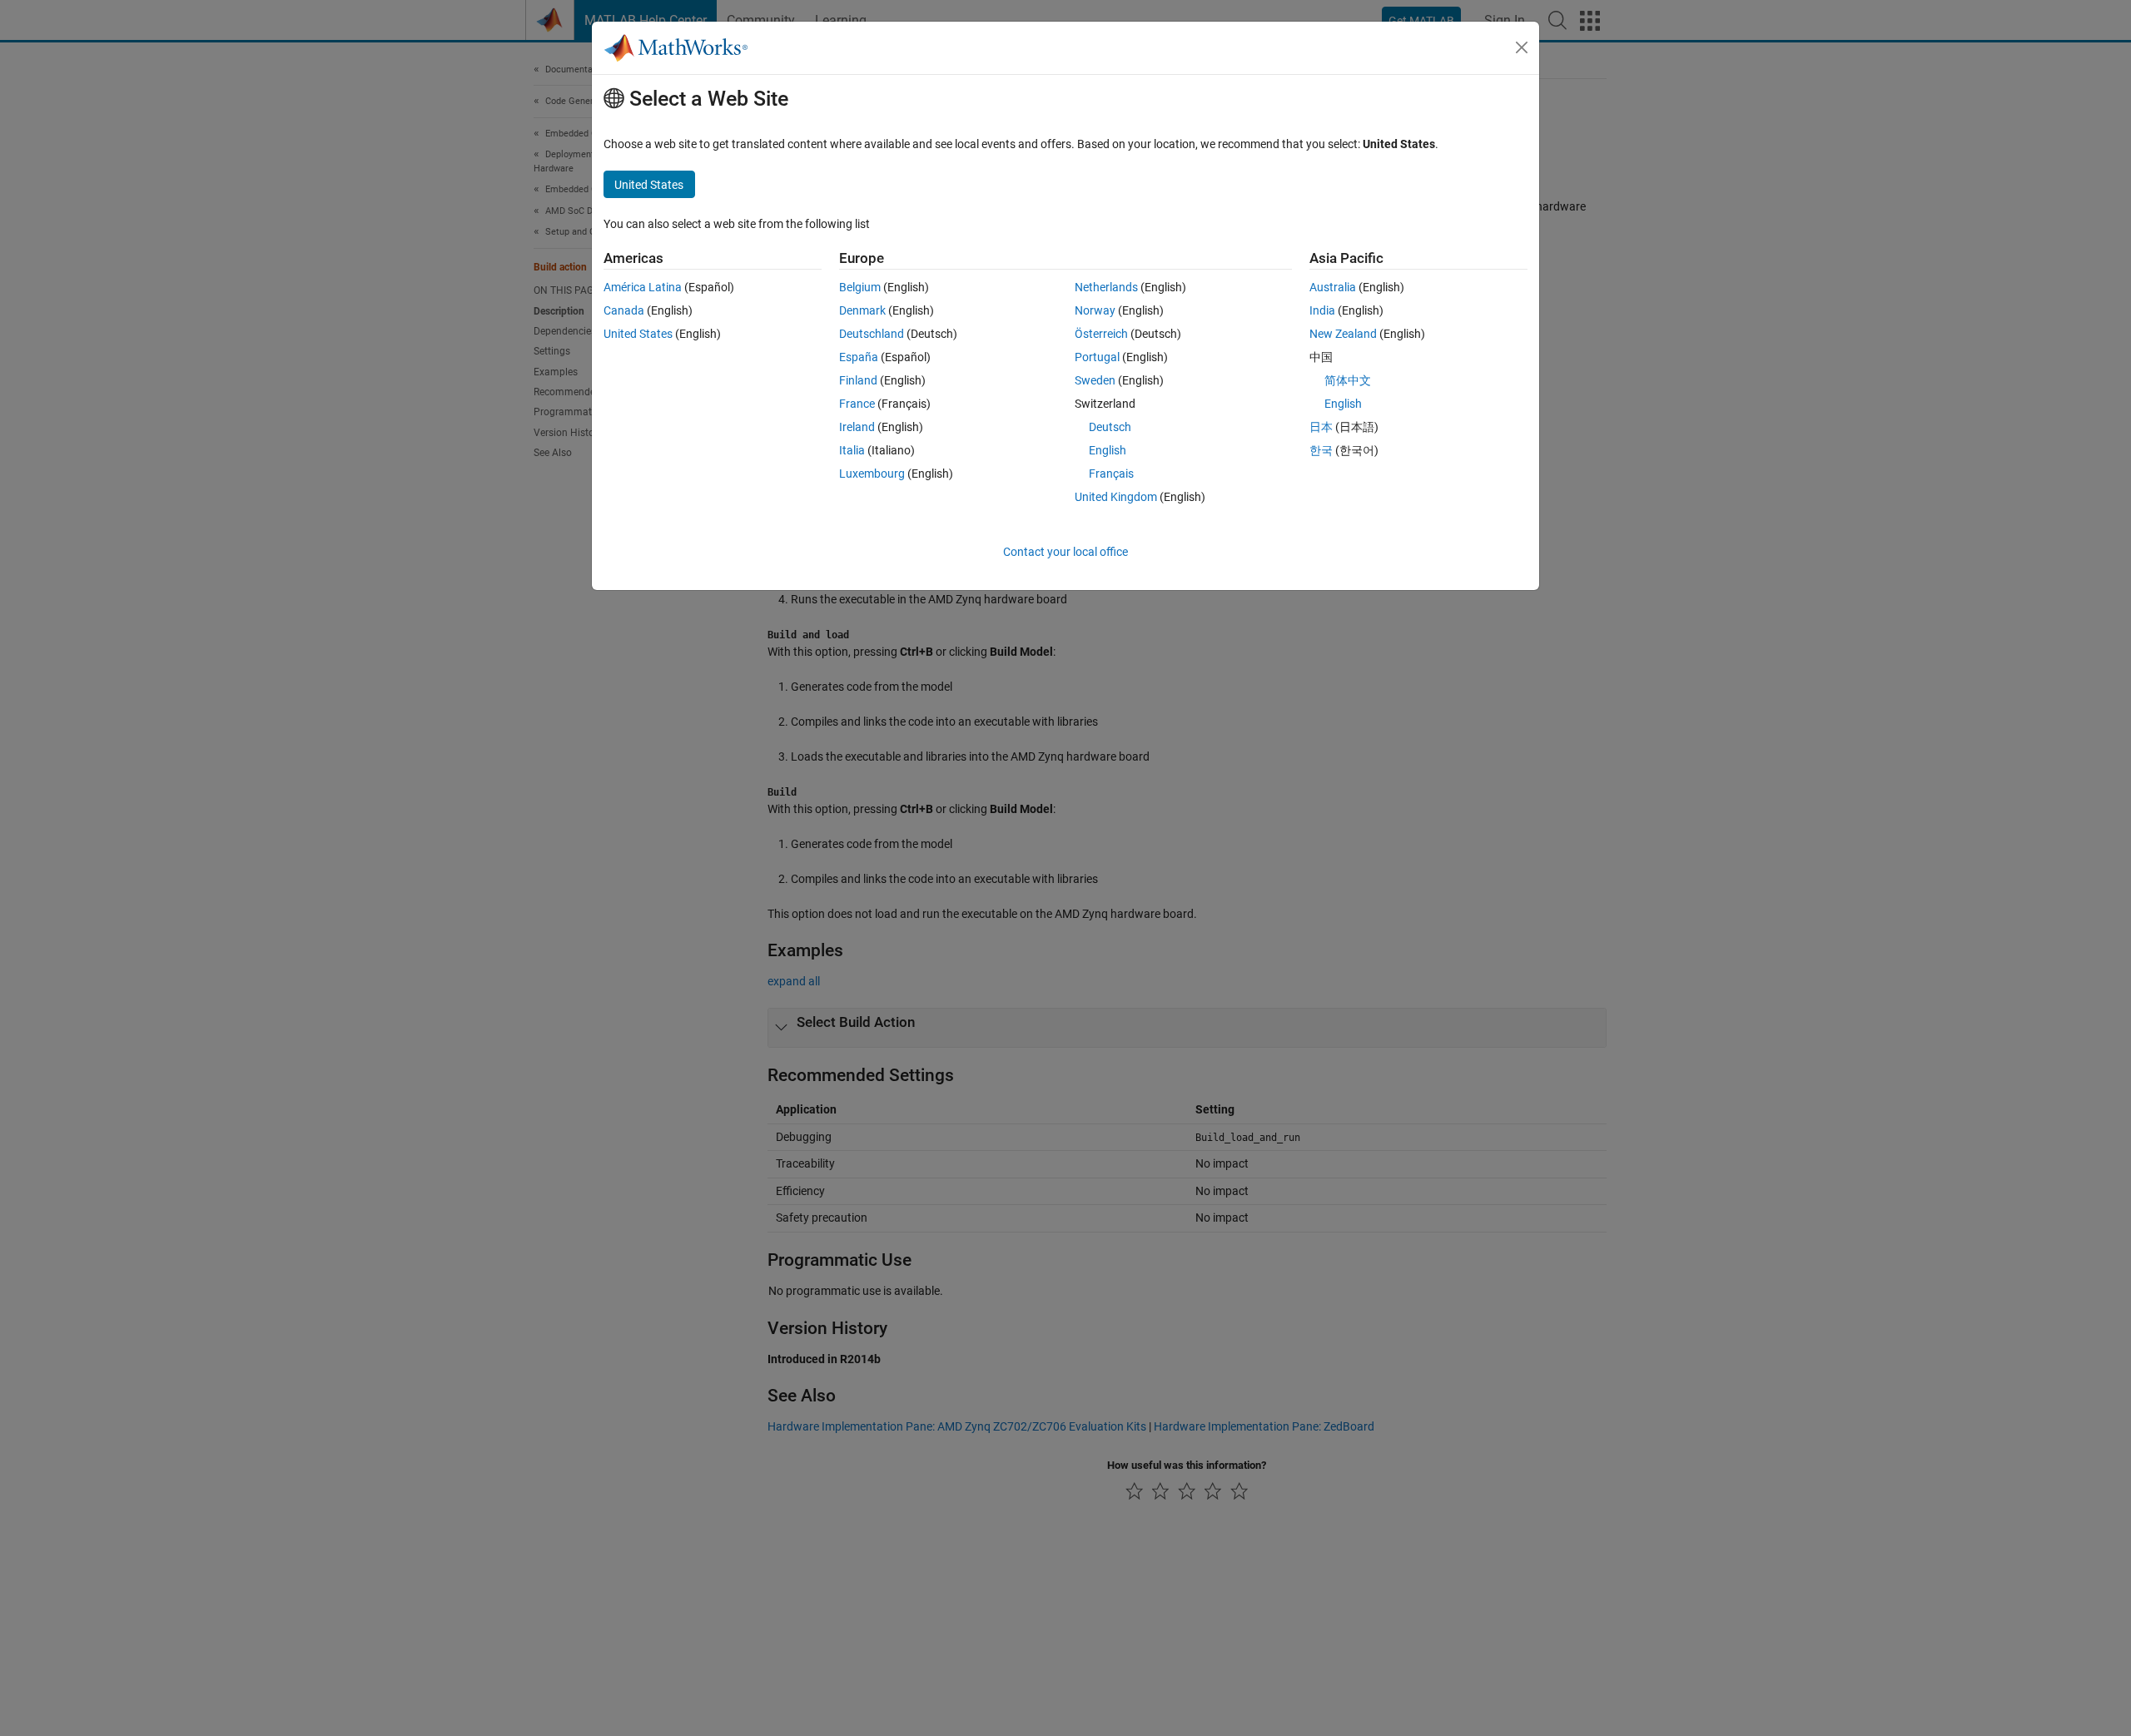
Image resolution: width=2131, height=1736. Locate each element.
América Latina (643, 287)
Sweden (1095, 380)
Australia (1333, 287)
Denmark (862, 310)
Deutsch (1110, 427)
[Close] (1522, 47)
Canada (624, 310)
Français (1111, 474)
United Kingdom (1116, 497)
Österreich (1101, 334)
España (859, 357)
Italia (852, 450)
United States (638, 334)
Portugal (1097, 357)
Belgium (860, 287)
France (857, 404)
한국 (1321, 450)
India (1322, 310)
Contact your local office (1065, 552)
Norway (1095, 310)
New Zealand (1343, 334)
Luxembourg (872, 474)
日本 (1321, 427)
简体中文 (1348, 380)
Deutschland (872, 334)
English (1108, 450)
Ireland (857, 427)
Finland (858, 380)
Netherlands (1106, 287)
